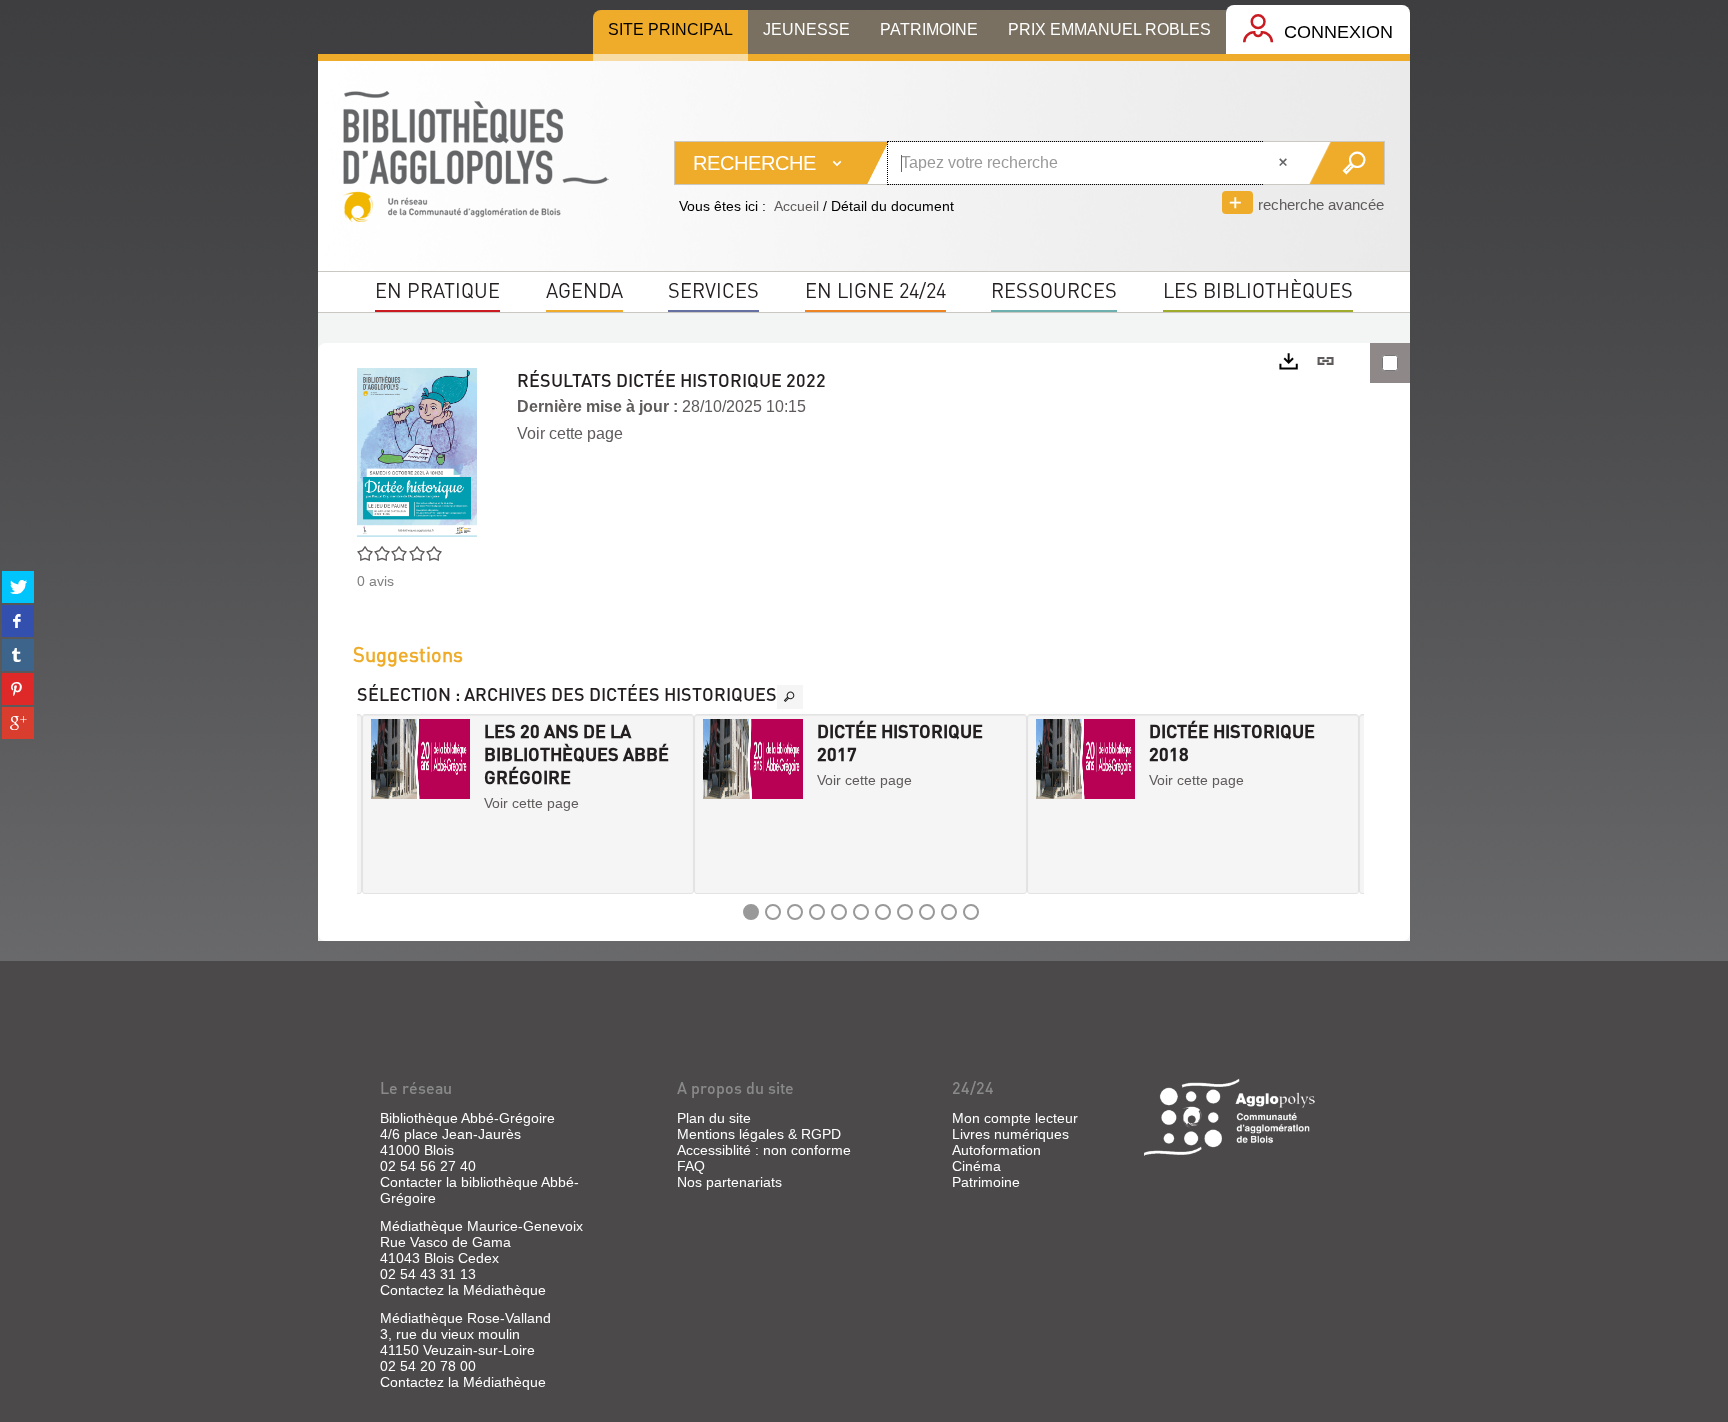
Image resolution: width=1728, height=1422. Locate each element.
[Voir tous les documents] (790, 697)
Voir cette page (570, 433)
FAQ (691, 1166)
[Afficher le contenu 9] (927, 912)
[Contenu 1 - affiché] (751, 912)
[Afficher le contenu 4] (817, 912)
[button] (379, 804)
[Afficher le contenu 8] (905, 912)
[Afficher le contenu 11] (971, 912)
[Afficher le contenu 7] (883, 912)
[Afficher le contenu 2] (773, 912)
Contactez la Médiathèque (463, 1290)
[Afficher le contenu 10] (949, 912)
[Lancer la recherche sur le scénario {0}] (1346, 163)
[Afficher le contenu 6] (861, 912)
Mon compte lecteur (1015, 1118)
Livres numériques (1010, 1134)
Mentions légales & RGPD (759, 1134)
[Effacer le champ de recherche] (1285, 163)
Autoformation (996, 1150)
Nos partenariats (729, 1182)
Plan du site (714, 1118)
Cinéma (976, 1166)
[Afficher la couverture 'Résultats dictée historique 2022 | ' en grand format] (417, 451)
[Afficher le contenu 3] (795, 912)
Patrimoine (986, 1182)
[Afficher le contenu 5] (839, 912)
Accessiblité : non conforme (764, 1150)
